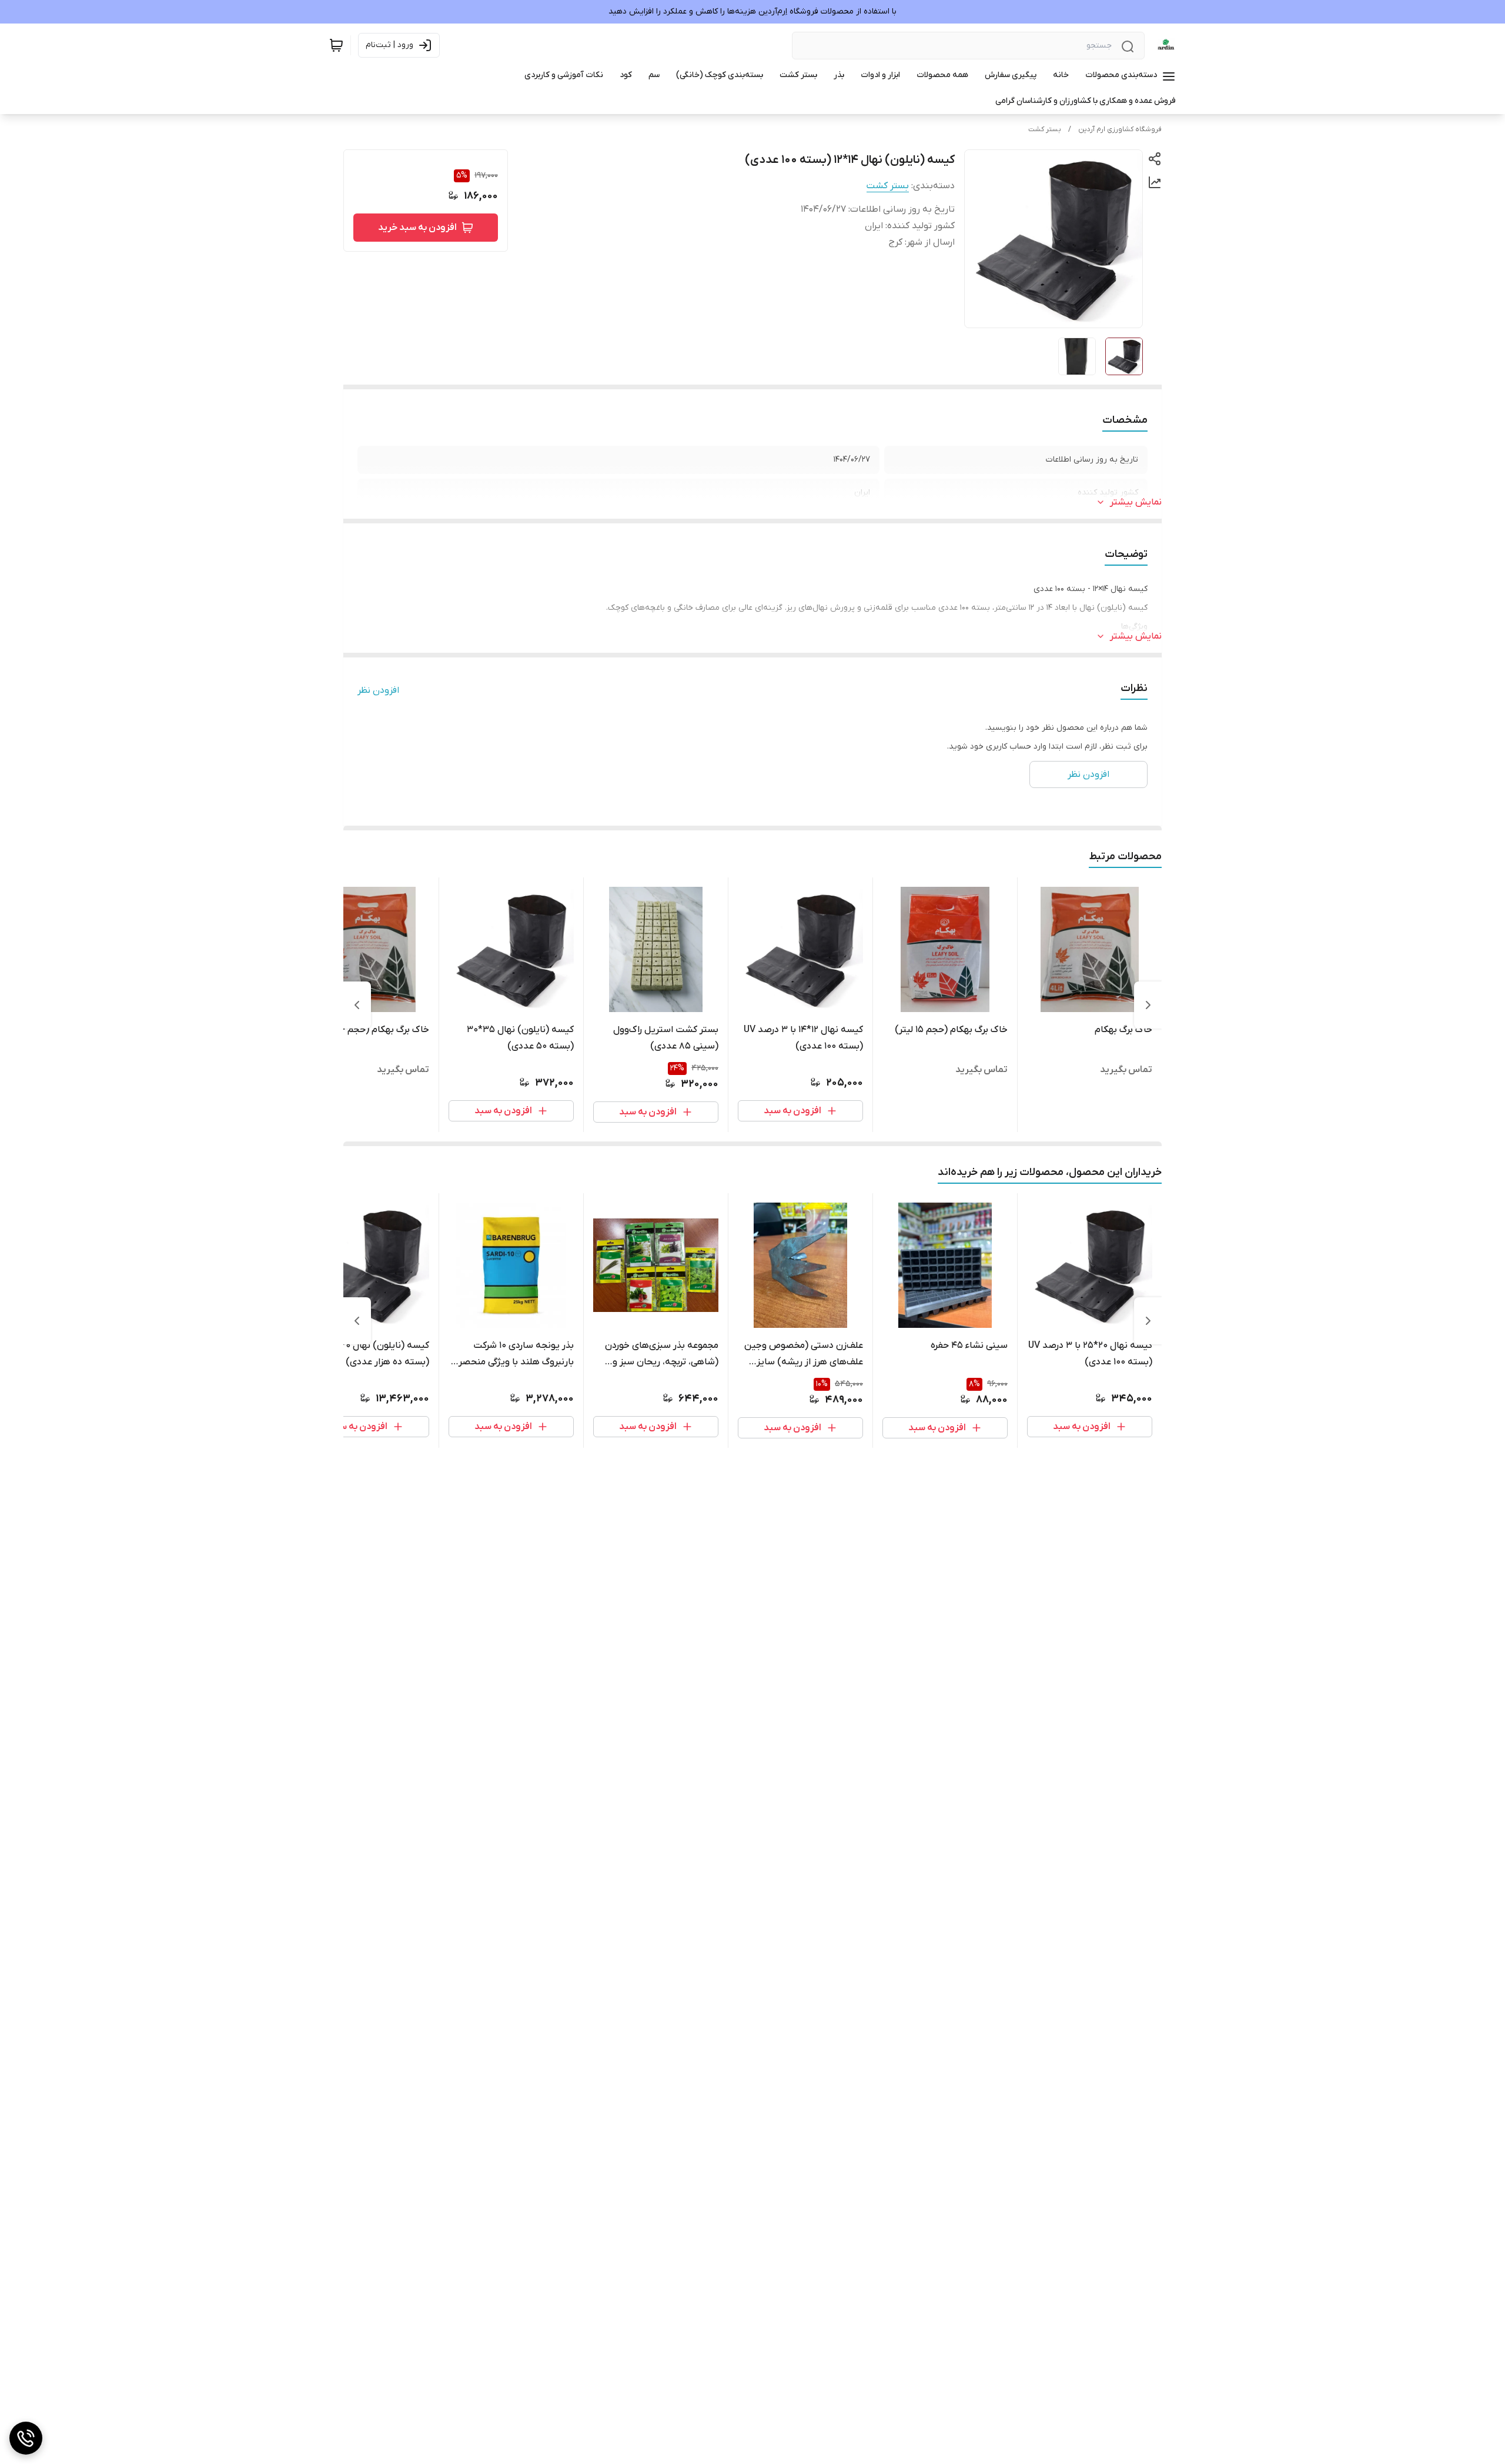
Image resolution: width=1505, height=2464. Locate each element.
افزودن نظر (378, 690)
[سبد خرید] (336, 45)
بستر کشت (1045, 129)
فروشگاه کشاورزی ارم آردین (1120, 129)
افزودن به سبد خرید (417, 228)
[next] (357, 1005)
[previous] (1148, 1005)
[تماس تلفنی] (26, 2438)
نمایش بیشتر (1136, 502)
